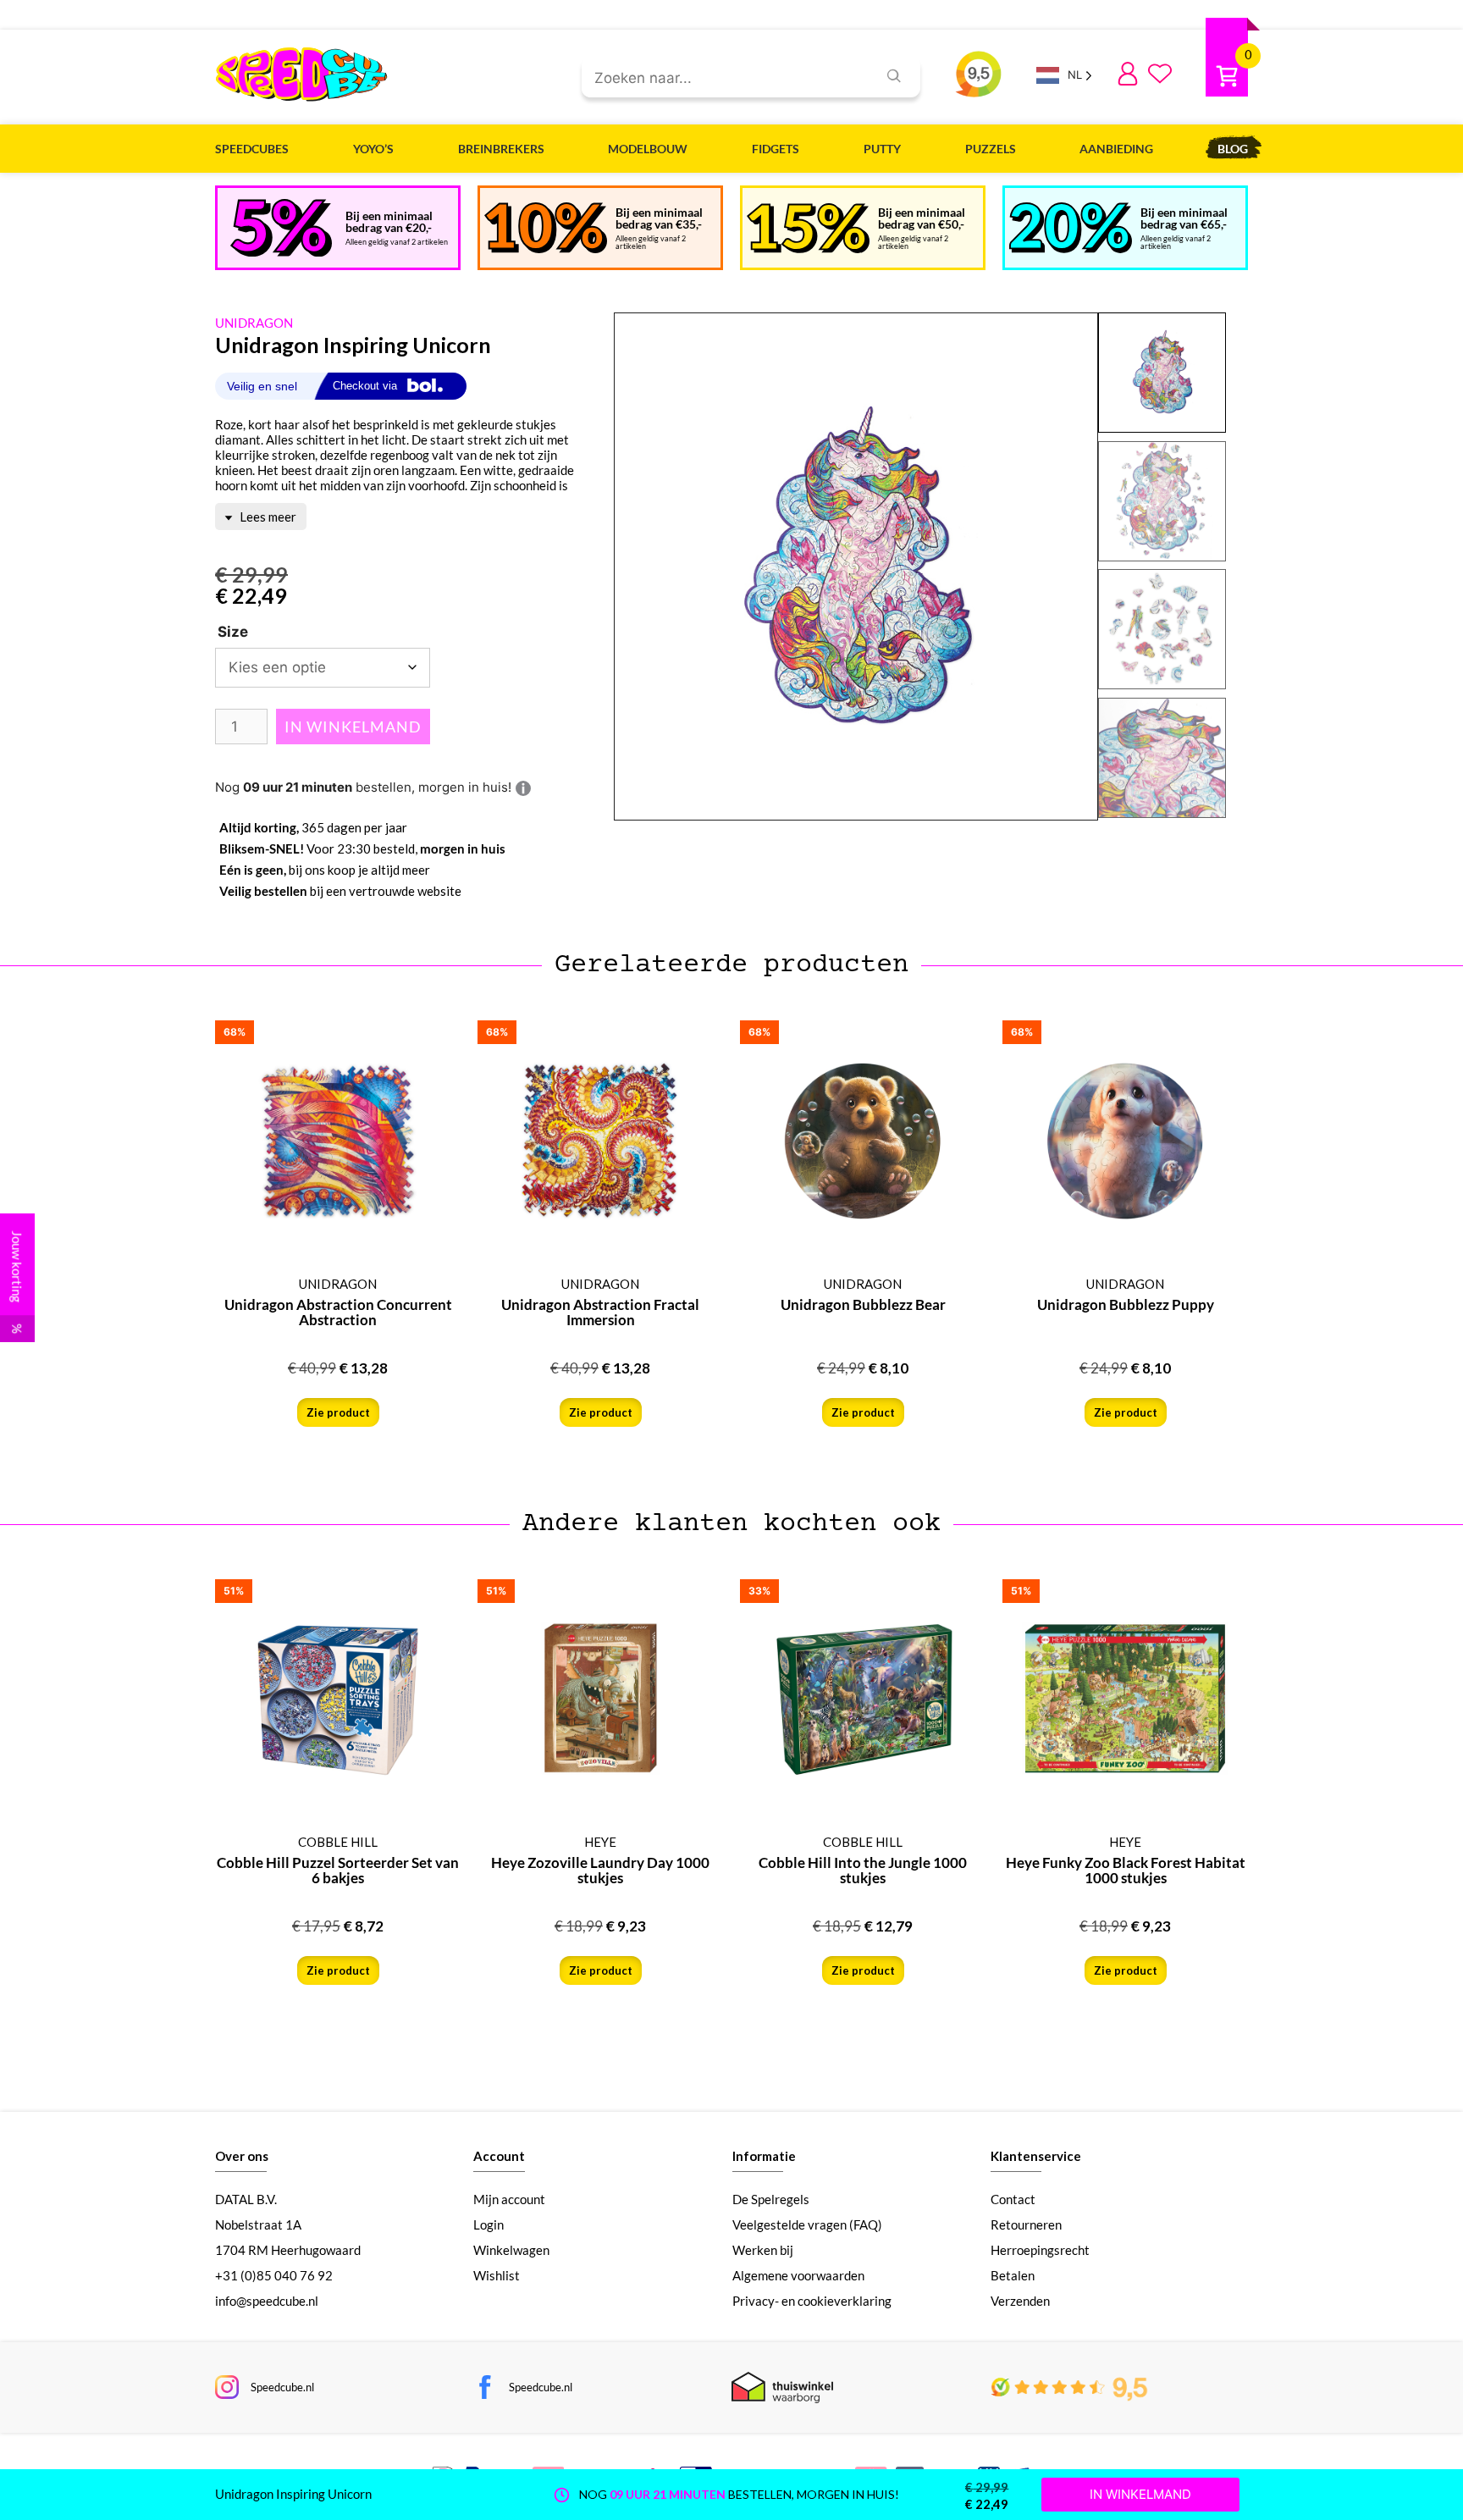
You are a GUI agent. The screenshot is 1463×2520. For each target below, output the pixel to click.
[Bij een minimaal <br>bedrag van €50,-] (808, 228)
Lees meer (267, 517)
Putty (882, 149)
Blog (1233, 149)
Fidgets (776, 149)
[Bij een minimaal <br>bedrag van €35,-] (546, 228)
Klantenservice (1036, 2156)
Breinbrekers (501, 149)
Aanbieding (1116, 149)
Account (499, 2156)
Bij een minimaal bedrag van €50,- (922, 218)
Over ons (242, 2156)
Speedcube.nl (282, 2387)
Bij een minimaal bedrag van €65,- (1184, 218)
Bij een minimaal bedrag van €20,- (389, 221)
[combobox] (723, 79)
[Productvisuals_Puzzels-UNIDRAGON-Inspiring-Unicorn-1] (856, 567)
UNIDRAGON (254, 323)
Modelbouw (648, 149)
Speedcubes (252, 149)
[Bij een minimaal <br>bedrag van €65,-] (1071, 228)
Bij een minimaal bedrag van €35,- (659, 218)
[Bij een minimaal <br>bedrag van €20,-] (281, 228)
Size (233, 632)
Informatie (764, 2156)
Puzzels (991, 149)
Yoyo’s (373, 149)
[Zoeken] (894, 76)
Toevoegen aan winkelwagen (353, 727)
